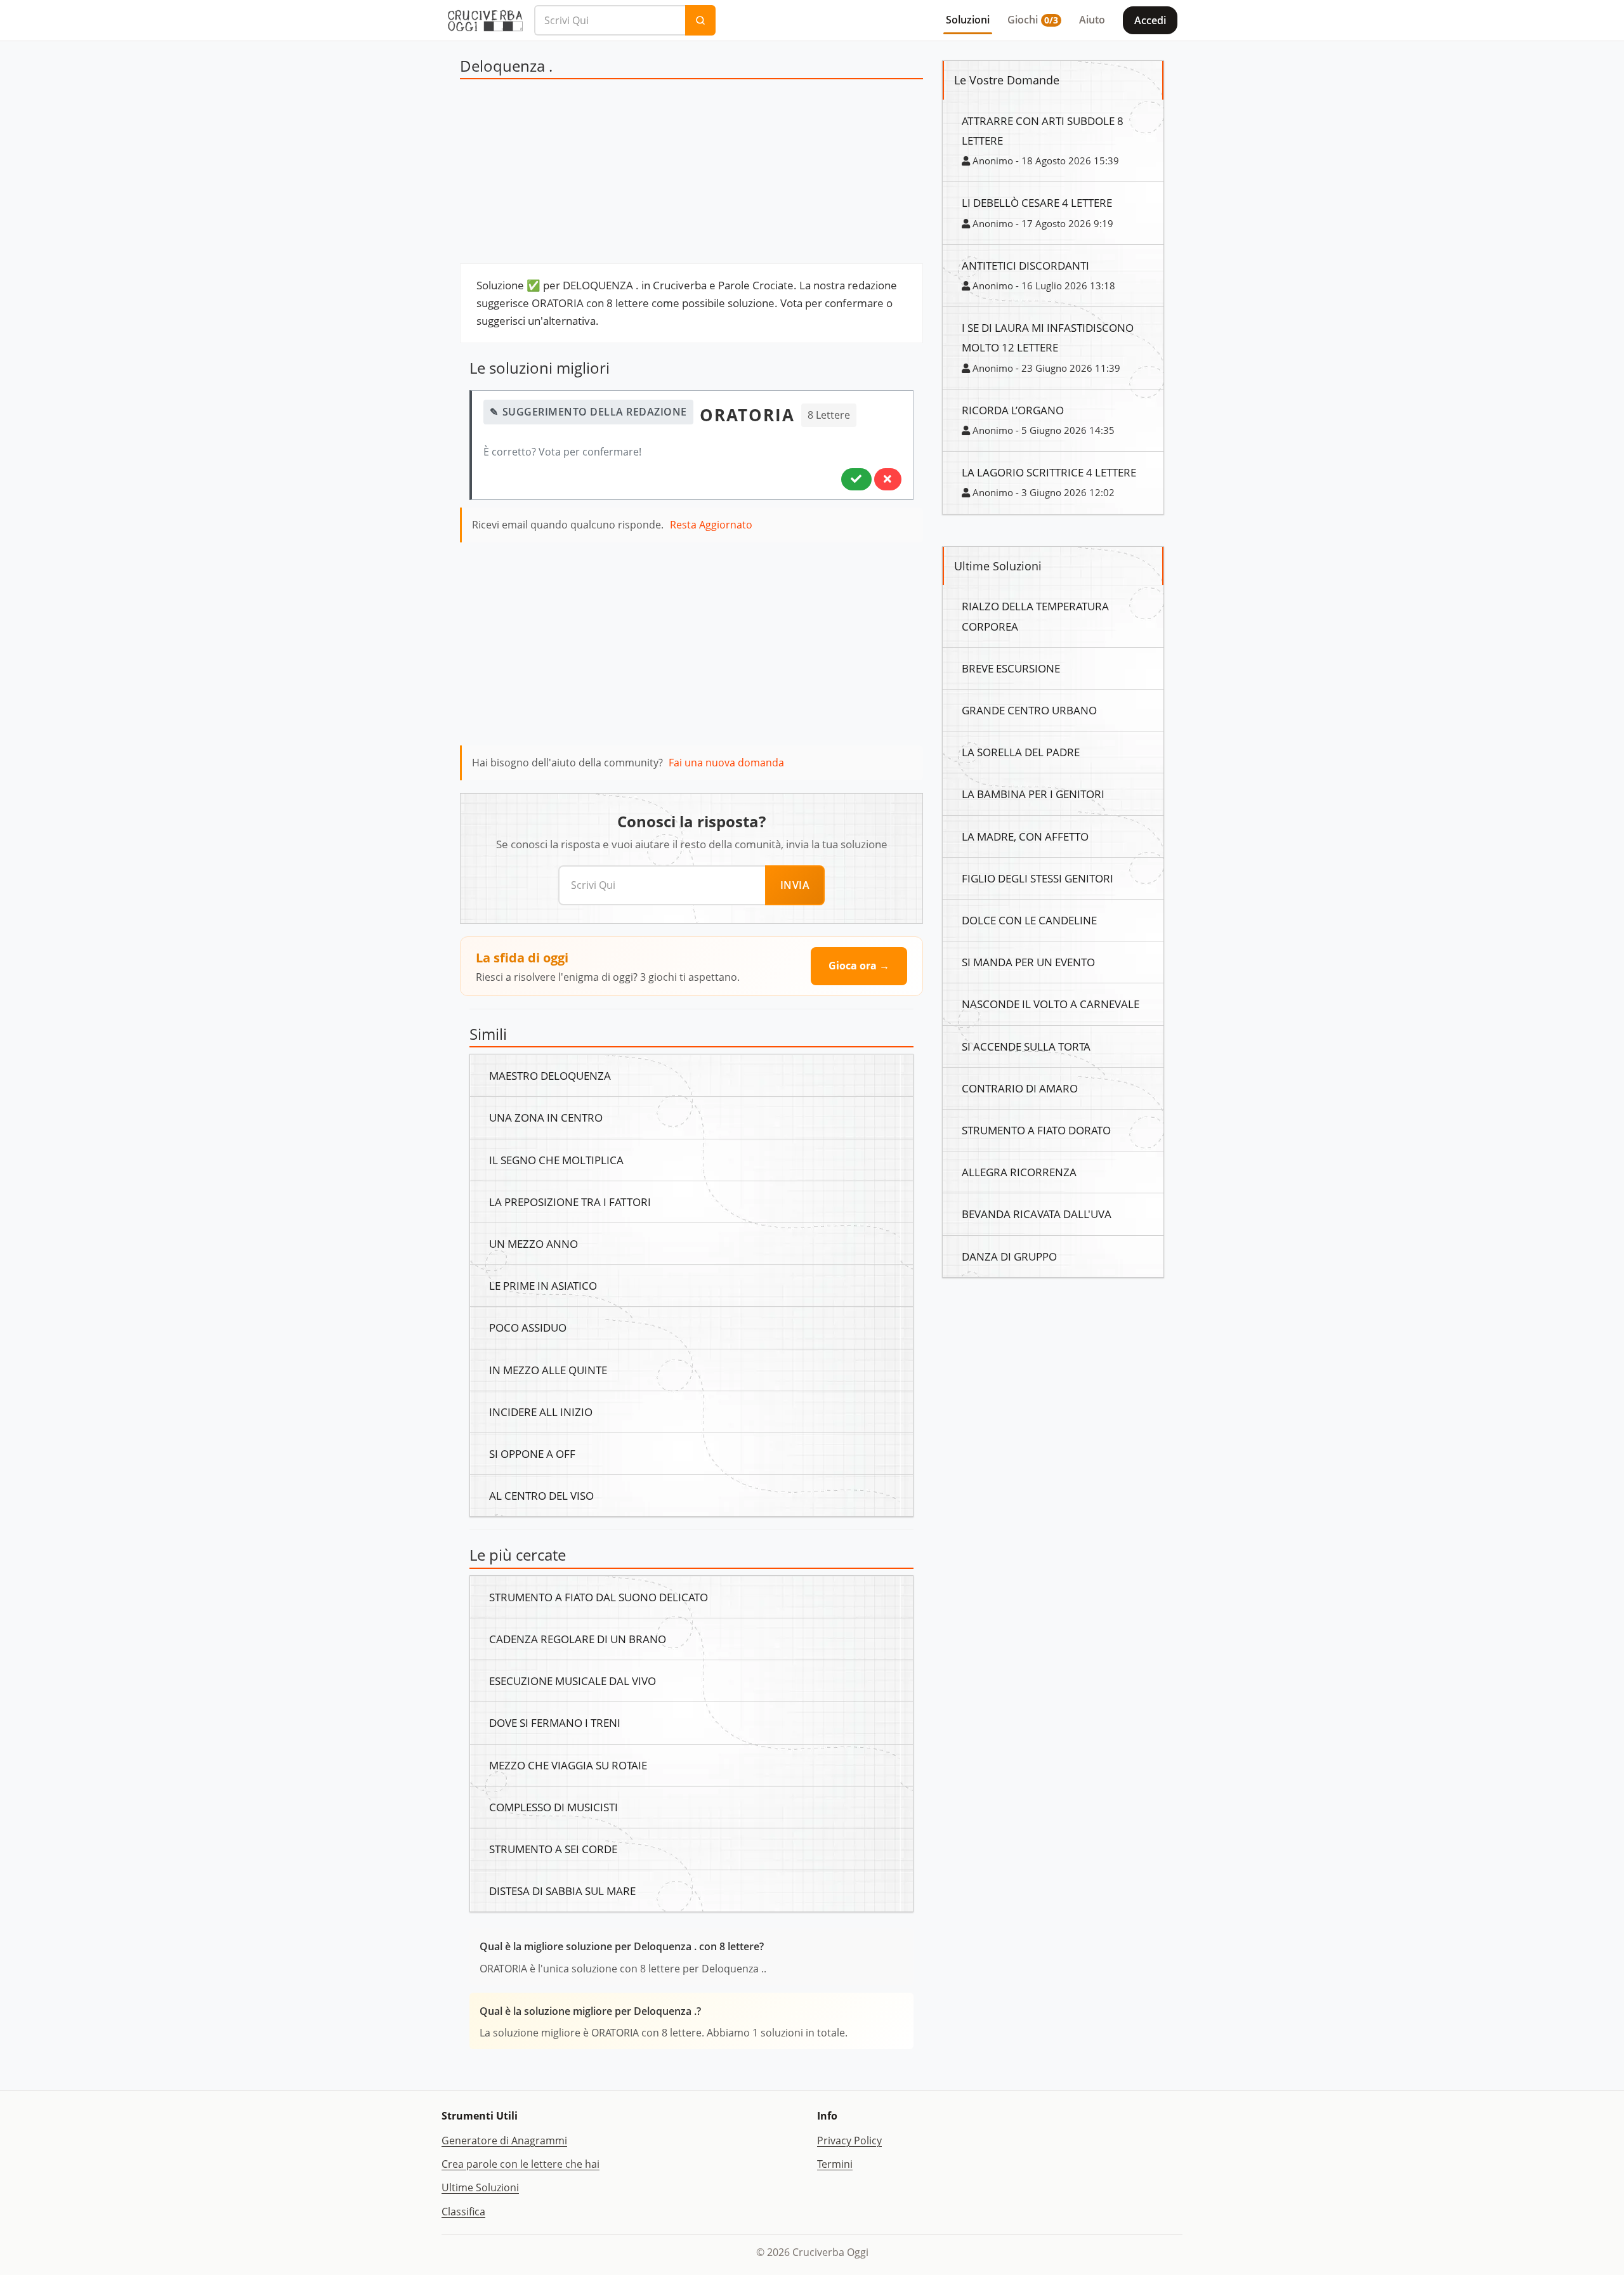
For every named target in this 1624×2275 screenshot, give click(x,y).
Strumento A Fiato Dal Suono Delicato (599, 1597)
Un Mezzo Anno (534, 1243)
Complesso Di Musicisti (553, 1807)
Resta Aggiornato (711, 525)
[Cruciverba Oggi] (485, 20)
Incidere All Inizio (541, 1412)
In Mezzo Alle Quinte (548, 1370)
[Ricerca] (700, 20)
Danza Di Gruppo (1009, 1256)
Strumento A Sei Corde (553, 1849)
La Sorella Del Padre (1021, 752)
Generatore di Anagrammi (504, 2141)
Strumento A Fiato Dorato (1036, 1130)
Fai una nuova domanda (726, 763)
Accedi (1150, 20)
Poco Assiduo (528, 1327)
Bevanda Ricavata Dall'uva (1037, 1214)
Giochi (1033, 20)
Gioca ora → (859, 966)
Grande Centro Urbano (1029, 710)
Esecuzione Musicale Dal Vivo (573, 1681)
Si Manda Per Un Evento (1028, 962)
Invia (795, 885)
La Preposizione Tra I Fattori (570, 1202)
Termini (835, 2164)
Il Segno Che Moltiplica (556, 1160)
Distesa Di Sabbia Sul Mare (562, 1891)
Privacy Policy (849, 2141)
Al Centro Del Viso (541, 1495)
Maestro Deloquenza (550, 1075)
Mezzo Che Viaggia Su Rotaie (568, 1765)
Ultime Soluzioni (480, 2187)
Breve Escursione (1011, 668)
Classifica (463, 2212)
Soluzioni (968, 20)
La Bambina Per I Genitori (1033, 794)
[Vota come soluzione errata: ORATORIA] (888, 479)
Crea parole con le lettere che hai (521, 2164)
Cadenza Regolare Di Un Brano (578, 1639)
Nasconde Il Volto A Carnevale (1051, 1004)
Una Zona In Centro (546, 1117)
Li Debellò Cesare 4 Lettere (1037, 202)
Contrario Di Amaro (1020, 1088)
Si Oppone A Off (532, 1453)
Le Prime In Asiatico (543, 1285)
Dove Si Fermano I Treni (555, 1722)
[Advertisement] (691, 174)
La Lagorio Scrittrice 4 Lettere (1049, 472)
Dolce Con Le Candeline (1029, 920)
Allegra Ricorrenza (1019, 1172)
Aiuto (1092, 20)
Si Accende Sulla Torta (1026, 1046)
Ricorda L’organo (1013, 410)
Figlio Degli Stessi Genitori (1038, 878)
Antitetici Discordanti (1025, 265)
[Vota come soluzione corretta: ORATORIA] (856, 479)
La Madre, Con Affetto (1025, 836)
